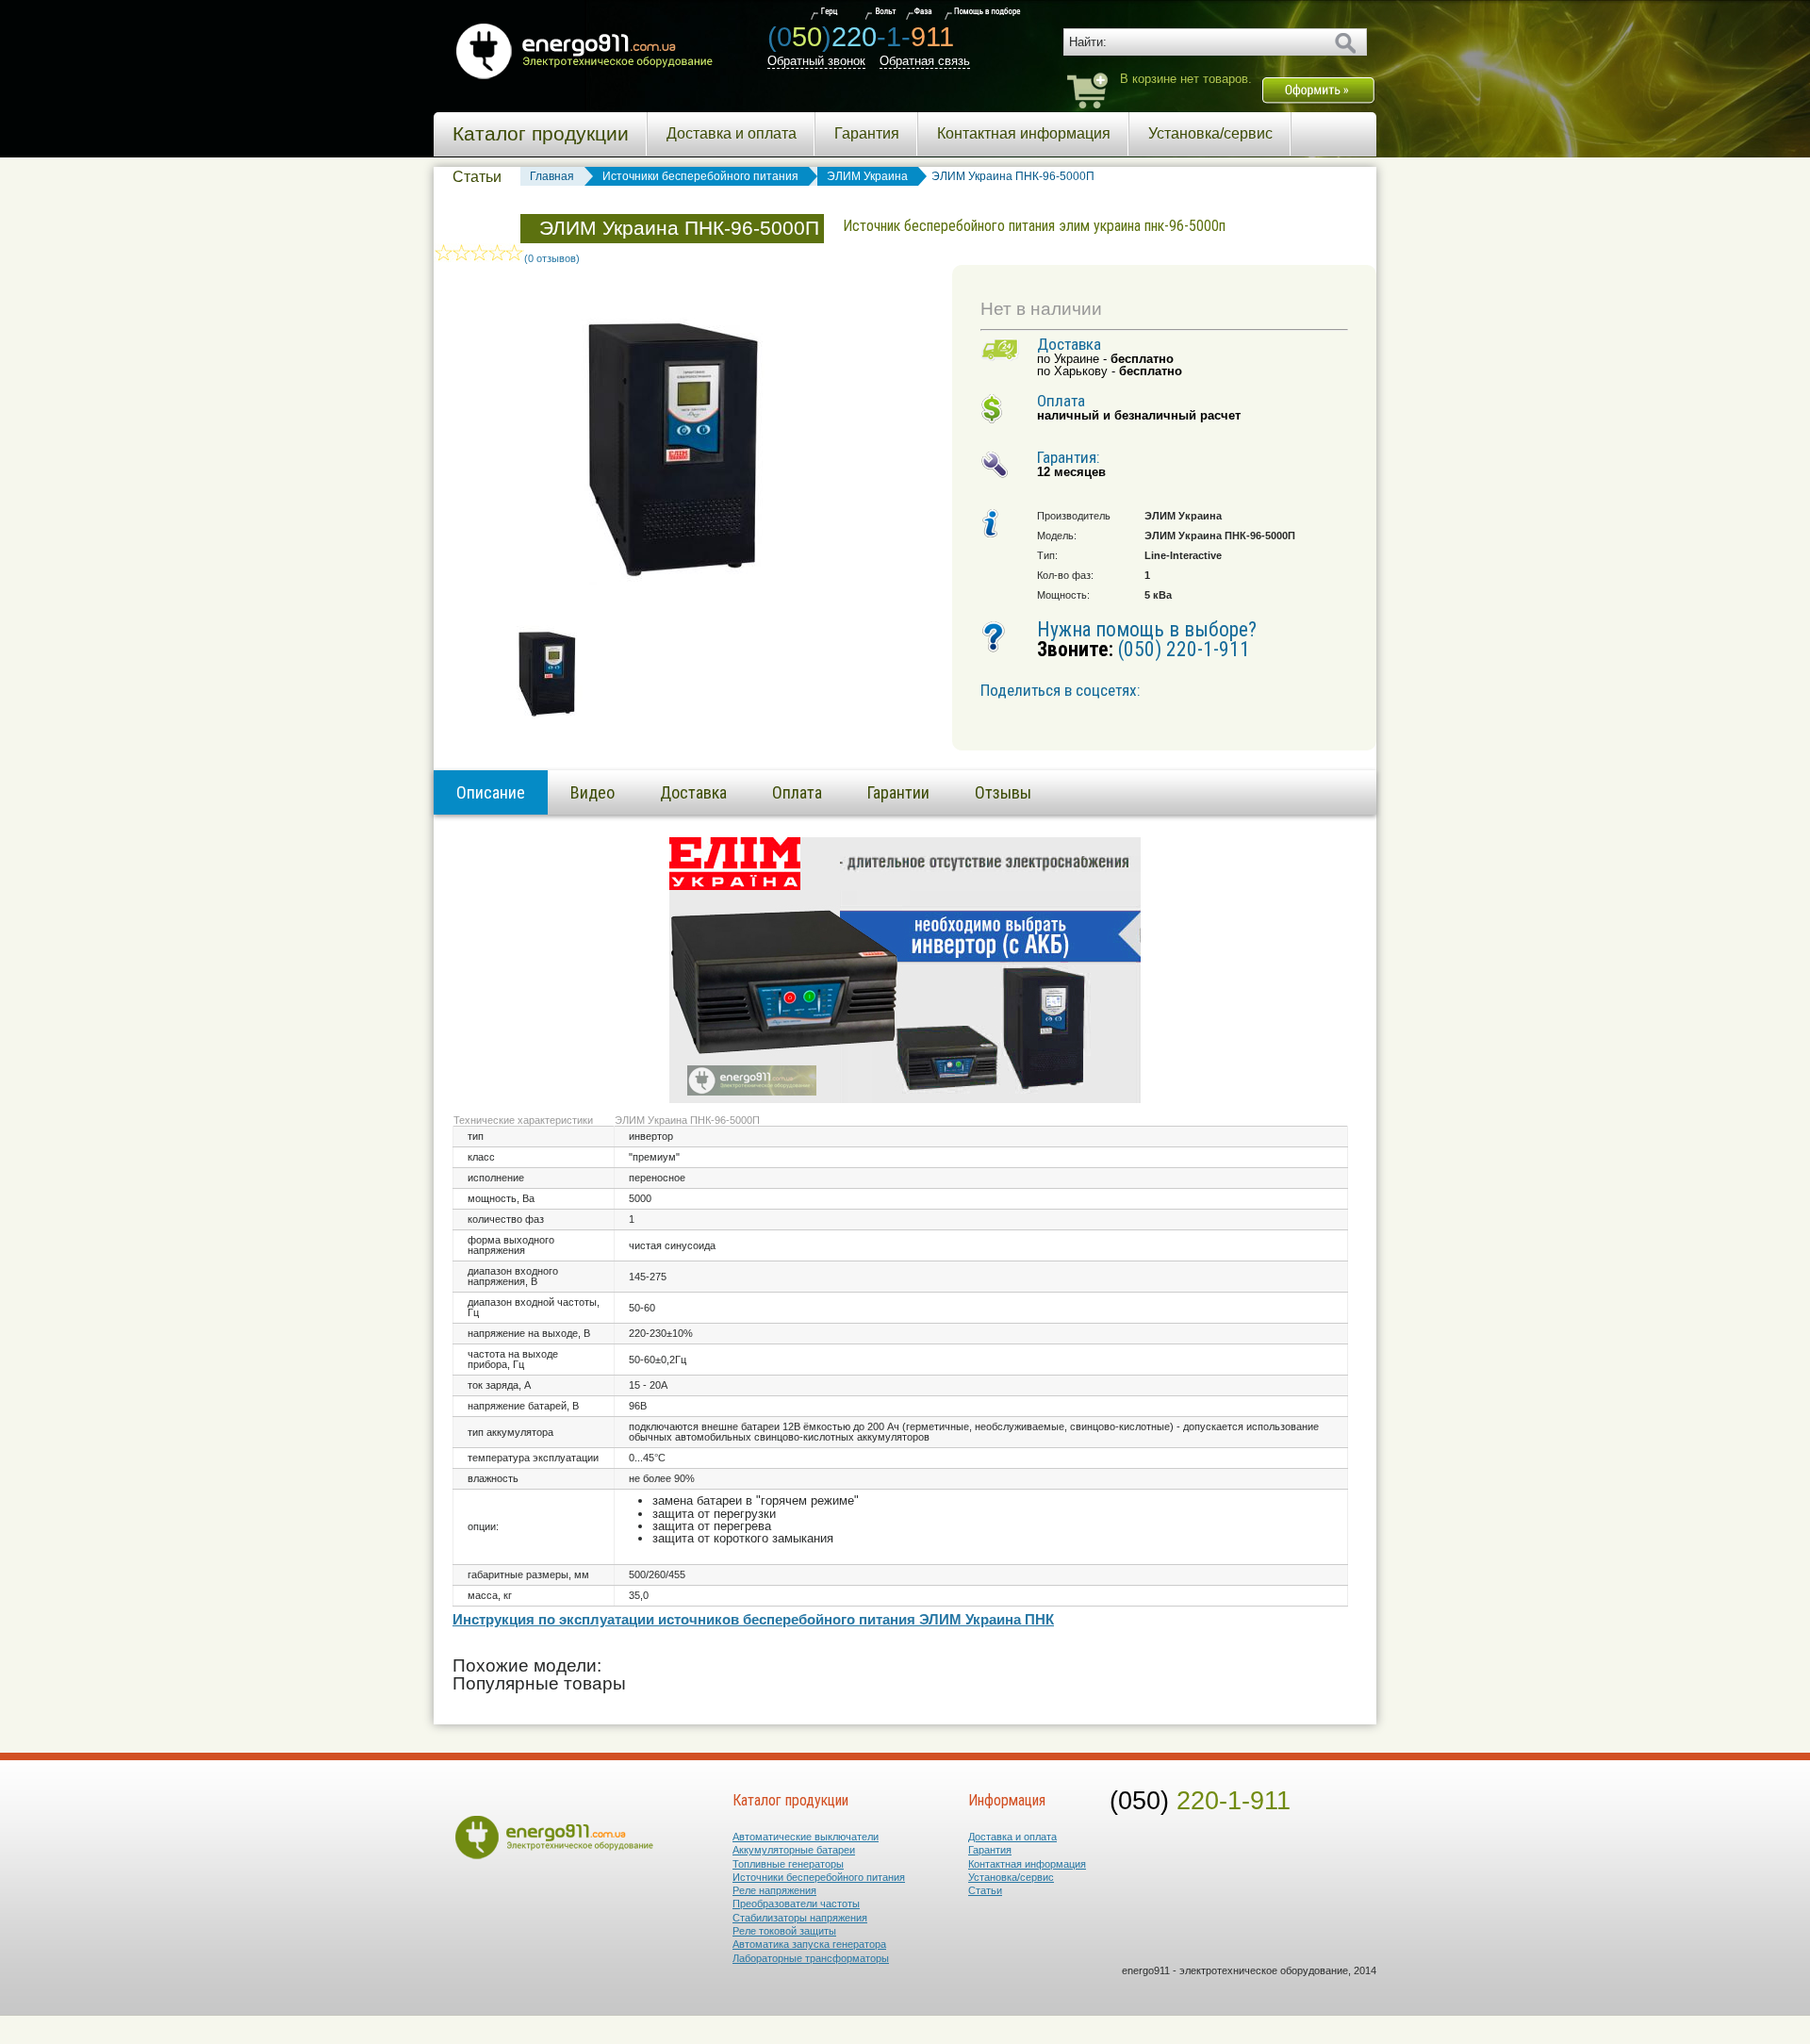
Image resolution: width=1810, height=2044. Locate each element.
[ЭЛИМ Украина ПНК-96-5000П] (546, 716)
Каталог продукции (541, 134)
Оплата (797, 792)
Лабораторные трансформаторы (811, 1958)
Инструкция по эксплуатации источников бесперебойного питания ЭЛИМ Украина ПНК (753, 1620)
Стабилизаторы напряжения (800, 1918)
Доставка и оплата (732, 133)
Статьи (477, 177)
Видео (592, 792)
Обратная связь (925, 61)
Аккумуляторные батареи (794, 1850)
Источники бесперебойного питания (819, 1877)
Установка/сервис (1210, 133)
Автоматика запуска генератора (809, 1944)
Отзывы (1003, 792)
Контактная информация (1024, 133)
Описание (491, 792)
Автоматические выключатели (806, 1837)
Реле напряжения (774, 1890)
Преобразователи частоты (796, 1904)
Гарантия (867, 133)
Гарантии (898, 792)
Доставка (693, 792)
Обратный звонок (816, 61)
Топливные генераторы (788, 1864)
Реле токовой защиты (784, 1931)
